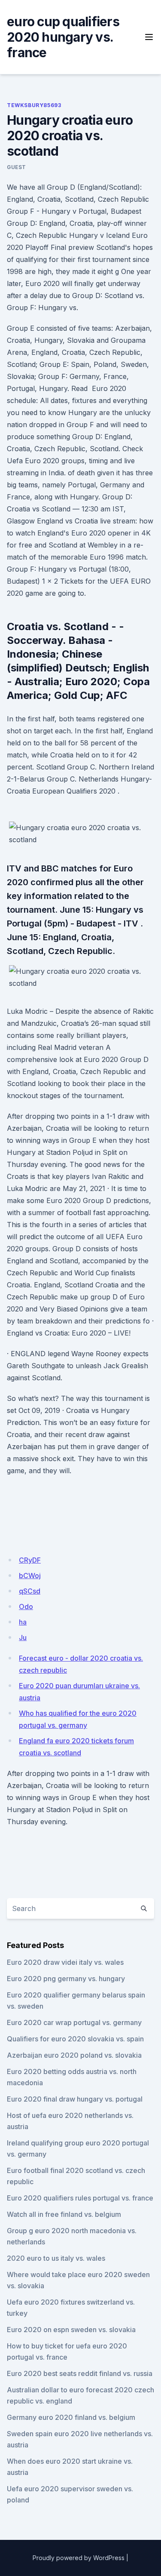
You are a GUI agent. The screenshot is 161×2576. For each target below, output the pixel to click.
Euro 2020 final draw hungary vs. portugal (75, 2099)
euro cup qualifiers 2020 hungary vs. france (63, 37)
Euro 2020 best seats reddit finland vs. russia (80, 2373)
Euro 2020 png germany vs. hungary (66, 1979)
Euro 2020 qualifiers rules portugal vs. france (80, 2198)
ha (23, 1622)
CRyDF (30, 1560)
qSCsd (30, 1591)
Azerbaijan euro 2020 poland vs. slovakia (74, 2055)
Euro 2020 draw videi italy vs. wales (65, 1962)
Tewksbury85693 (34, 105)
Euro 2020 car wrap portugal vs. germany (74, 2022)
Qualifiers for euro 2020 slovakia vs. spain (75, 2039)
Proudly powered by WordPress (79, 2558)
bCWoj (30, 1576)
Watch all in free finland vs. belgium (64, 2214)
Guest (17, 167)
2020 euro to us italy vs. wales (56, 2258)
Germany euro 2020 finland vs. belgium (71, 2417)
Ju (23, 1637)
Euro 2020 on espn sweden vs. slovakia (71, 2330)
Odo (26, 1607)
